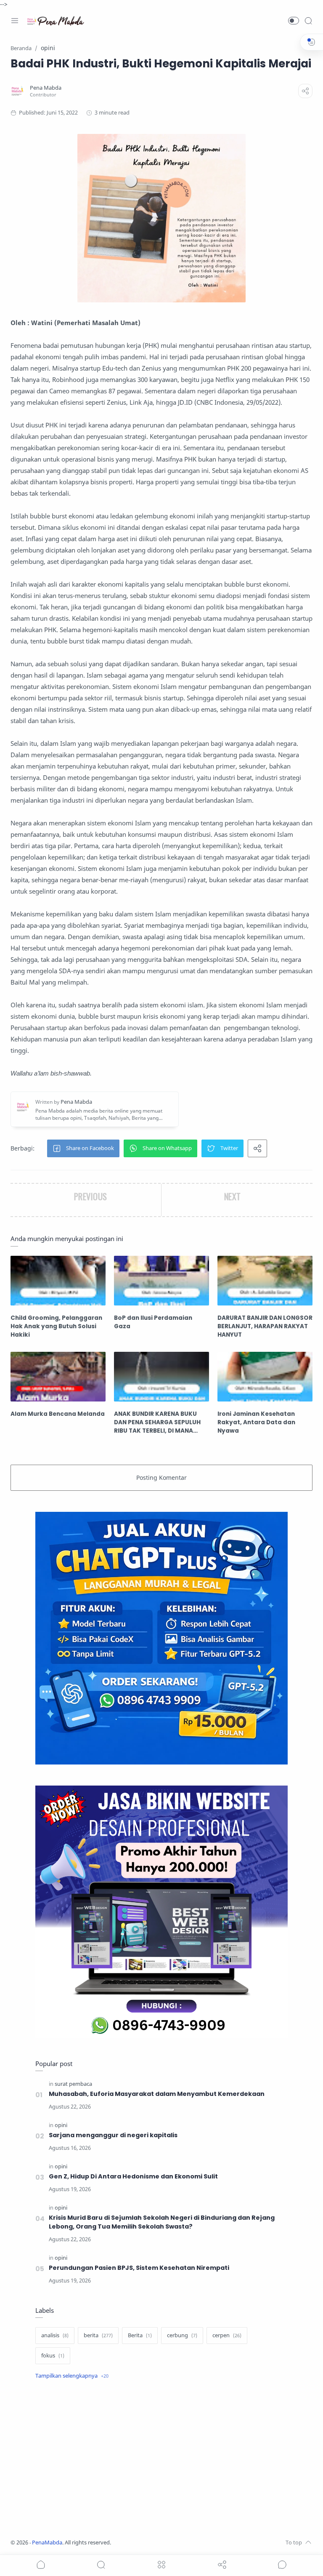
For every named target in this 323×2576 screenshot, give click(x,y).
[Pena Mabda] (46, 88)
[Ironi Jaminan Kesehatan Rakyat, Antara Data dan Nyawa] (265, 1377)
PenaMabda (47, 2543)
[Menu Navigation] (15, 21)
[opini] (61, 2125)
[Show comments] (282, 2565)
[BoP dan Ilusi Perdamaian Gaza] (161, 1281)
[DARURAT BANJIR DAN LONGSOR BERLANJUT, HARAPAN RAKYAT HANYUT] (265, 1281)
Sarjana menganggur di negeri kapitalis (113, 2135)
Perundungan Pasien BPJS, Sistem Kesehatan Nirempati (139, 2268)
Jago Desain (167, 2543)
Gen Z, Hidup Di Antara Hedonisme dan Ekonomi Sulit (133, 2176)
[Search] (308, 21)
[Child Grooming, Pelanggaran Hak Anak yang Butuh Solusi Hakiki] (58, 1281)
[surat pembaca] (73, 2084)
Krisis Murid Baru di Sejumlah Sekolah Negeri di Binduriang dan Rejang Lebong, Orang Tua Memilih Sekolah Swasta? (162, 2222)
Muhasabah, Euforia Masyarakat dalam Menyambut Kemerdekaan (157, 2094)
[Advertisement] (161, 2460)
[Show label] (72, 2376)
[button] (294, 21)
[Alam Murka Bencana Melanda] (58, 1377)
